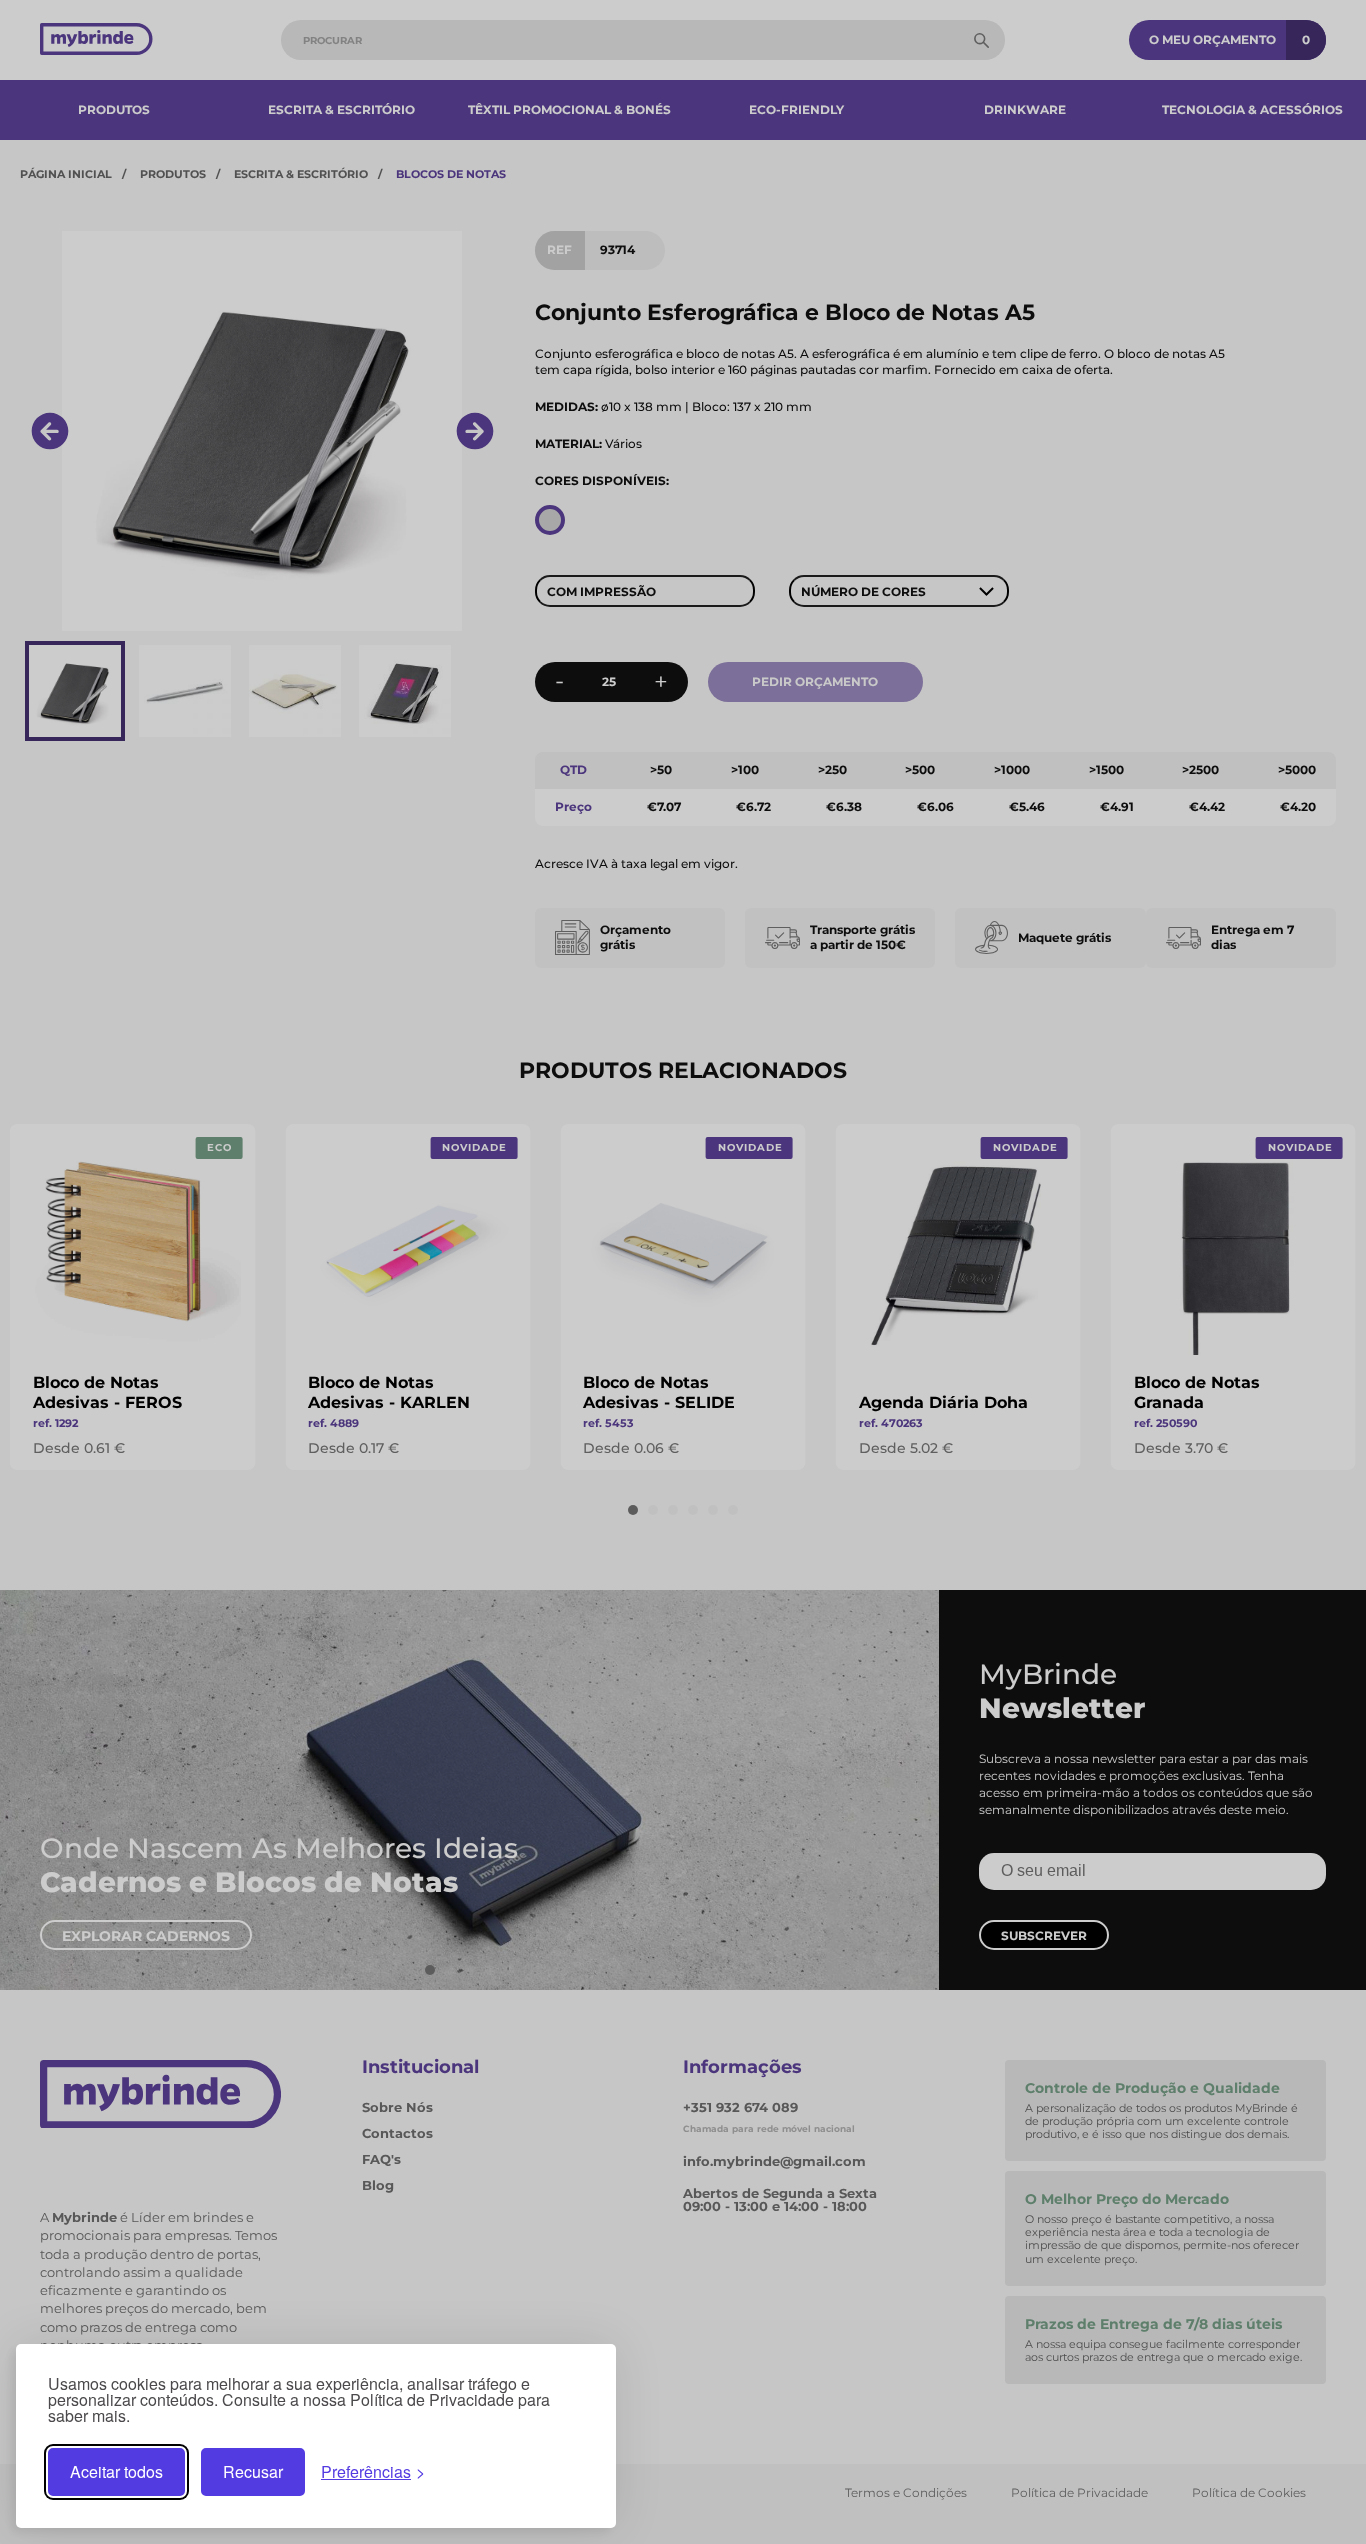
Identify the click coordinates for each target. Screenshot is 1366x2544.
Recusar (253, 2471)
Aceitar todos (116, 2471)
